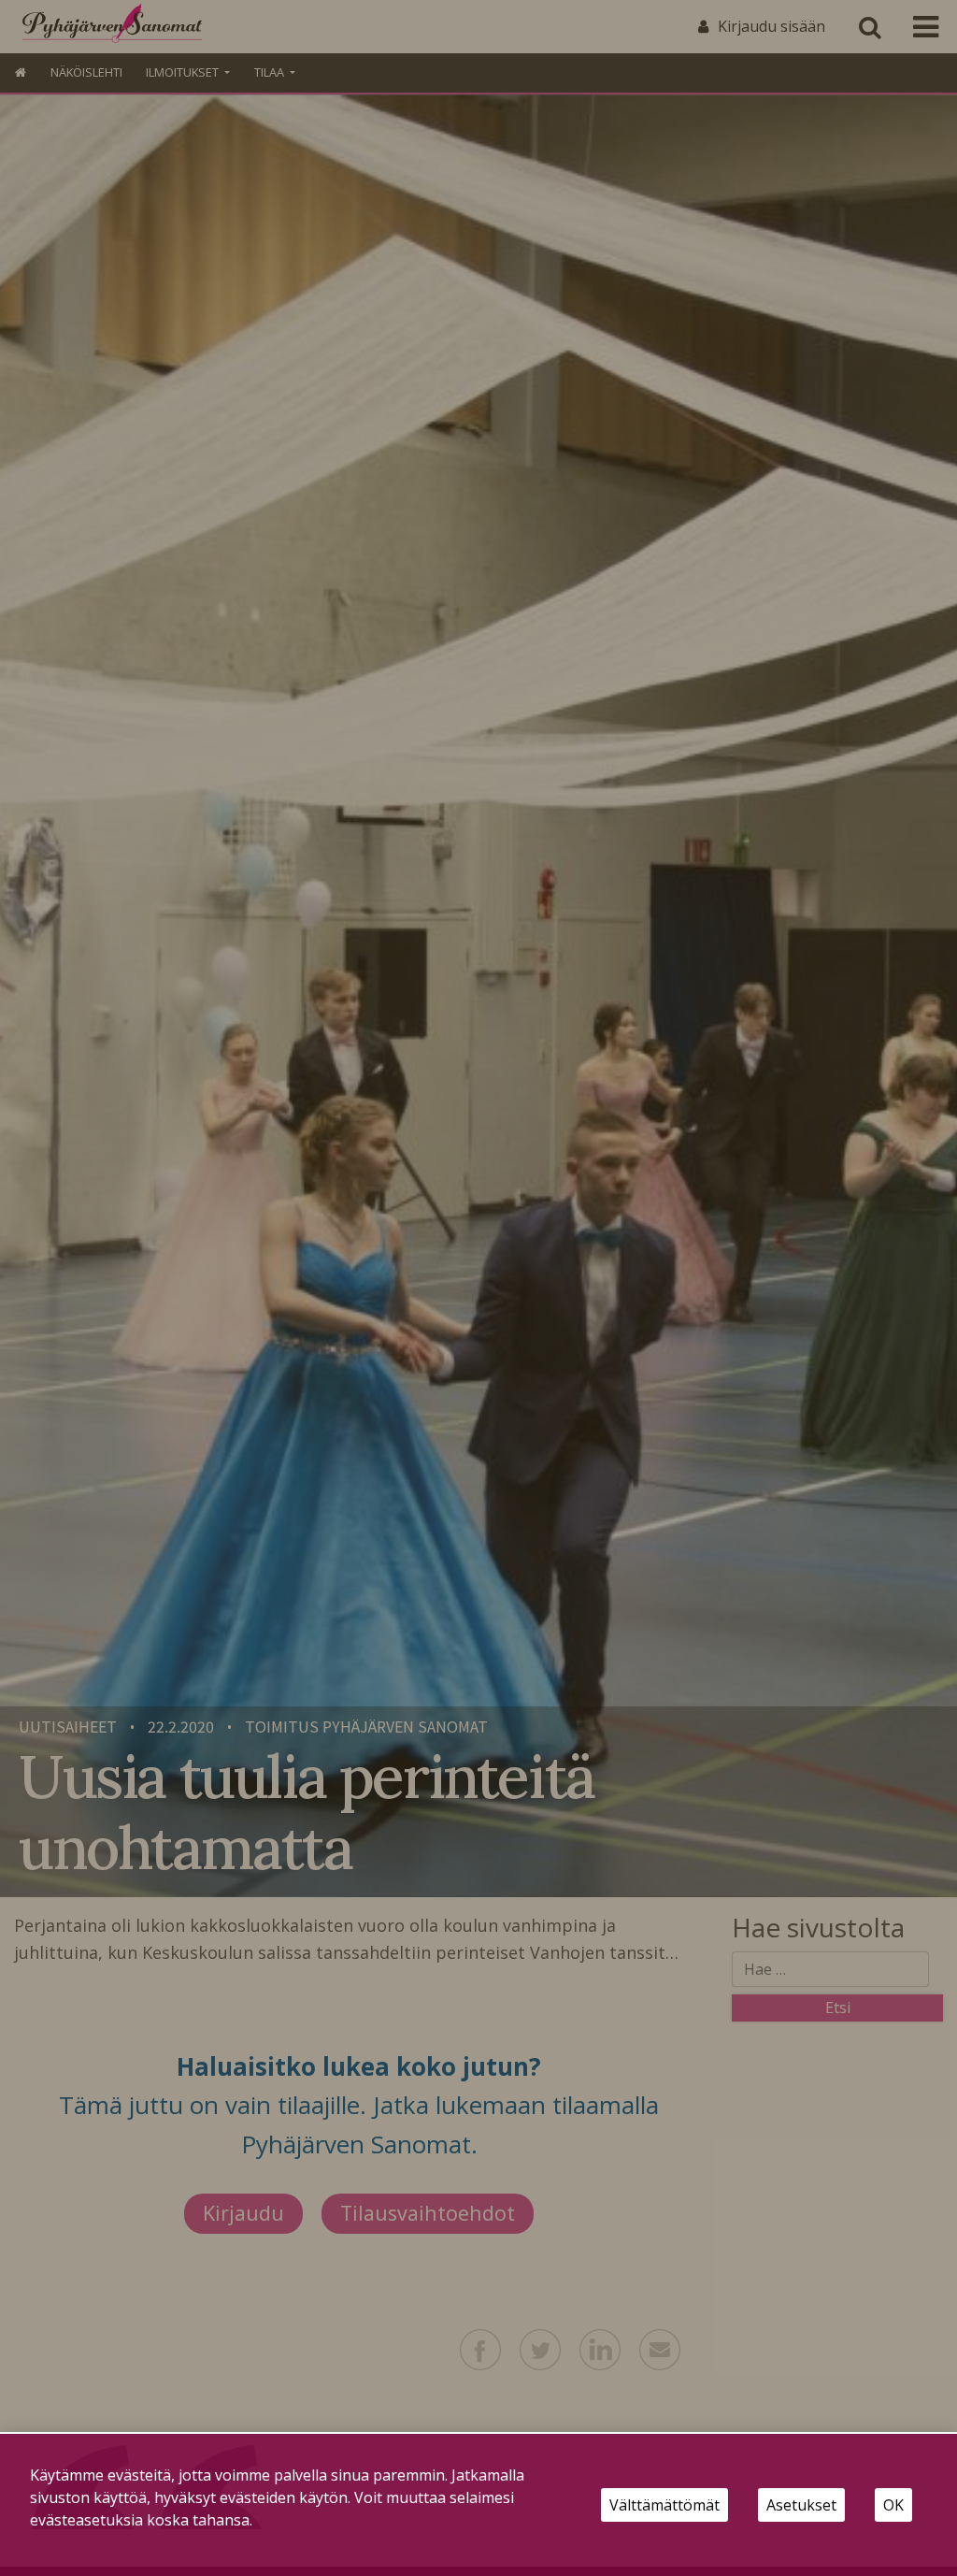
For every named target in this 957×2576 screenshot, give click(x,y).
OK (893, 2505)
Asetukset (801, 2505)
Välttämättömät (664, 2505)
